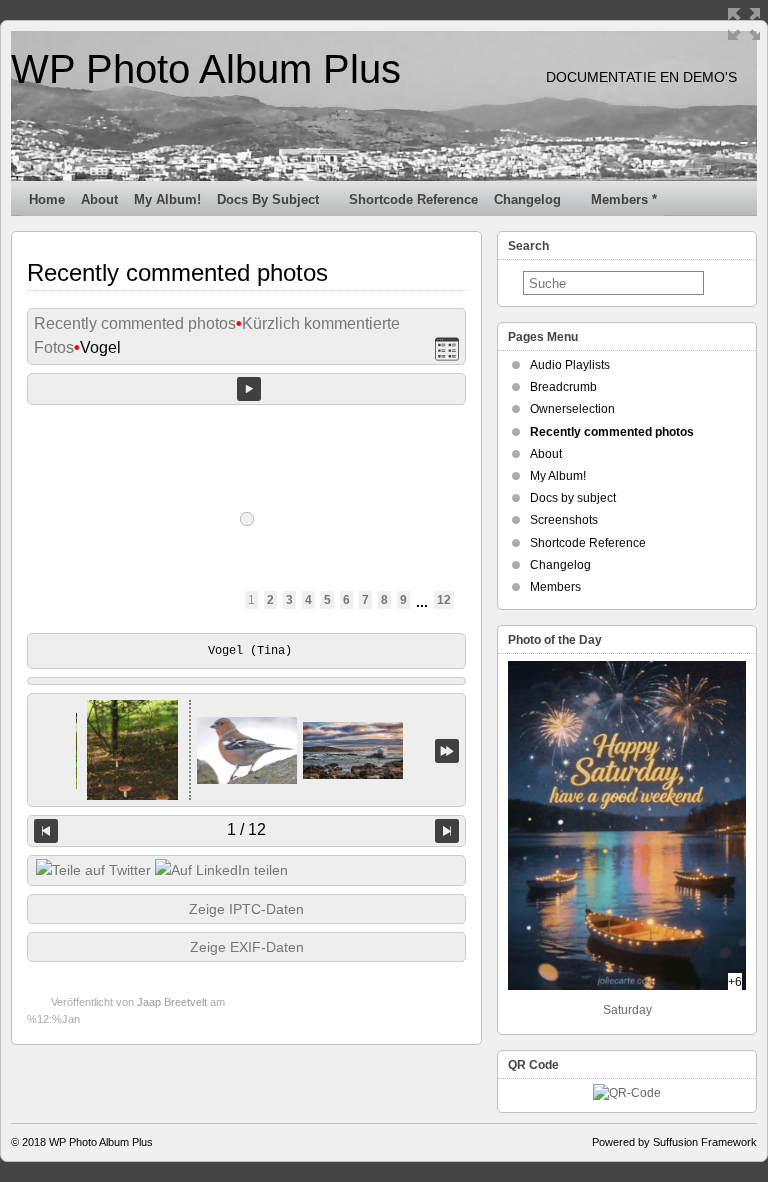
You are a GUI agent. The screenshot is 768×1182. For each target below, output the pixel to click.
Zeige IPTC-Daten (246, 909)
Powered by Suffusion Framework (674, 1142)
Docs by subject (268, 199)
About (99, 199)
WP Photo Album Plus (206, 69)
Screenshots (564, 520)
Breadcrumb (563, 387)
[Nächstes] (447, 831)
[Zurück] (46, 831)
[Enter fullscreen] (744, 24)
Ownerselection (572, 409)
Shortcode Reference (413, 199)
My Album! (167, 199)
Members (555, 587)
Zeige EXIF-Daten (247, 947)
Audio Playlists (570, 365)
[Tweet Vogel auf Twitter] (93, 870)
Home (47, 199)
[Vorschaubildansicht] (447, 348)
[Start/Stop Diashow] (249, 389)
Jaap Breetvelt (172, 1002)
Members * (624, 199)
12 (444, 600)
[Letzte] (447, 750)
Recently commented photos (135, 323)
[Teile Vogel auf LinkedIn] (221, 870)
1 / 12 (246, 829)
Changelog (527, 199)
